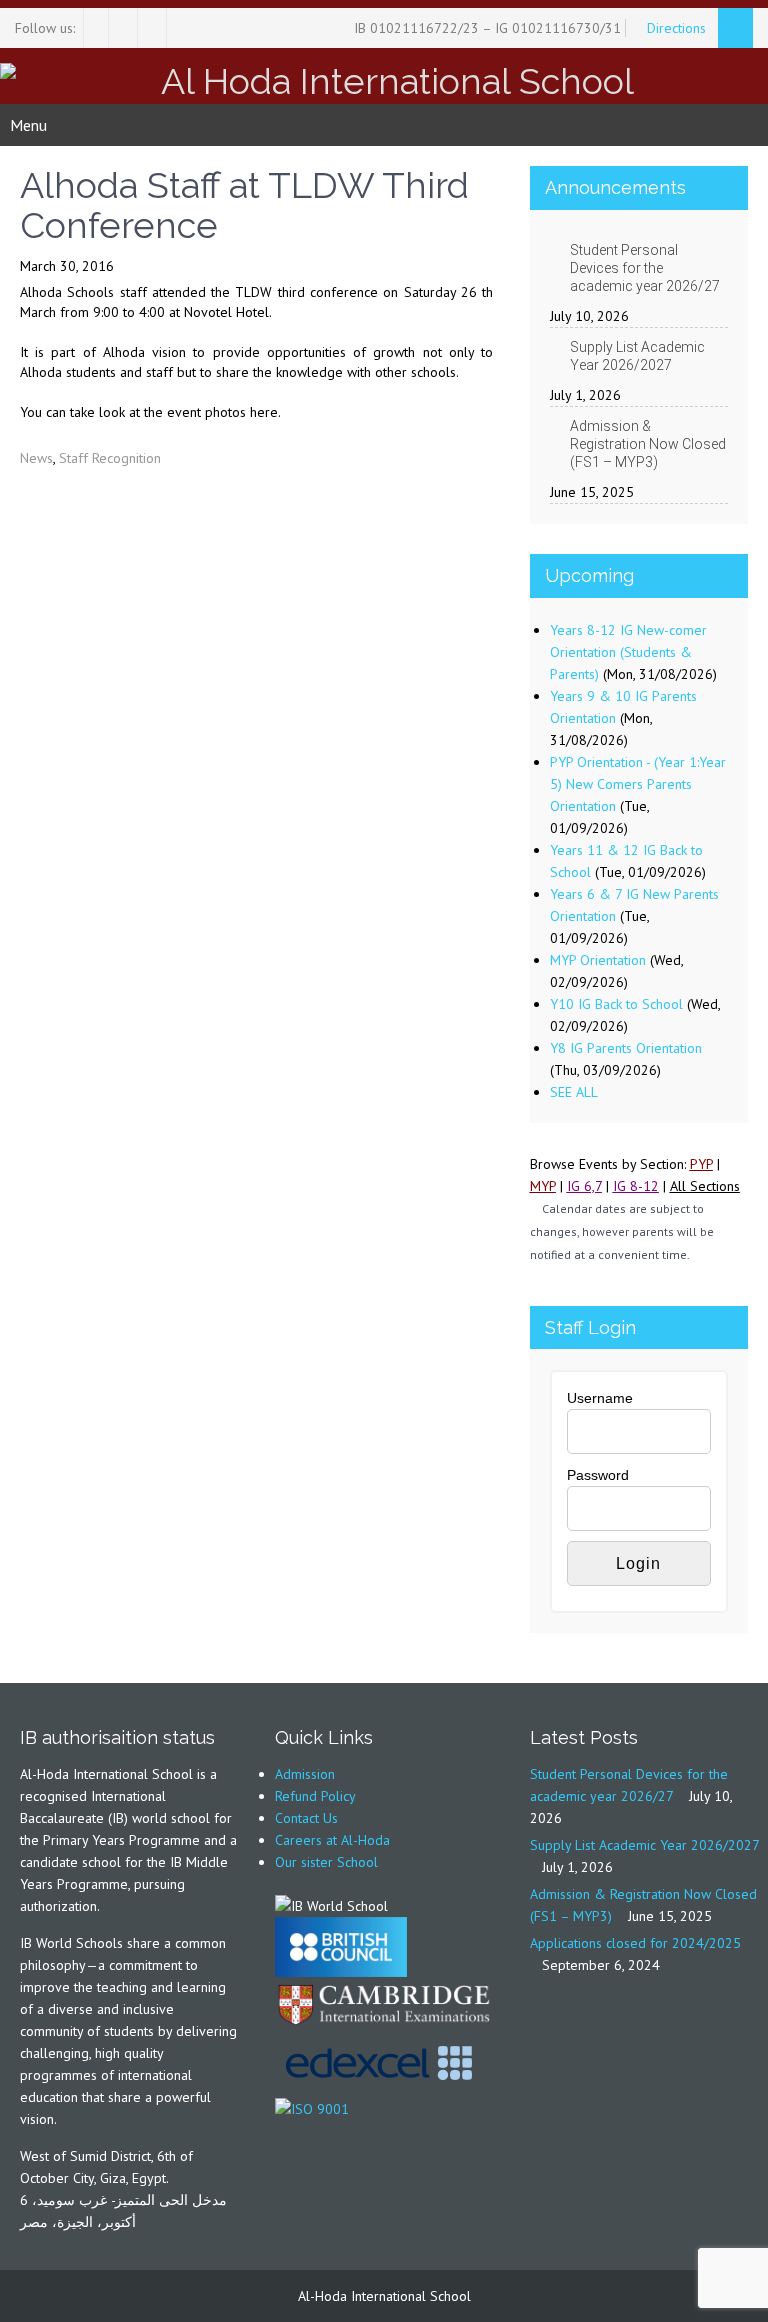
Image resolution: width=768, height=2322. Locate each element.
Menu (28, 125)
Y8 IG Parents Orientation (626, 1048)
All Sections (705, 1186)
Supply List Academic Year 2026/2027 (637, 356)
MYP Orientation (598, 960)
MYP (543, 1186)
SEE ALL (574, 1092)
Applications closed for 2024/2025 (635, 1943)
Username (600, 1398)
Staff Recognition (110, 458)
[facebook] (96, 28)
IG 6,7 (584, 1186)
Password (598, 1475)
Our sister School (326, 1862)
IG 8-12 (636, 1186)
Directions (678, 28)
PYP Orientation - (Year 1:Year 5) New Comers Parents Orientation (638, 784)
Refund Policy (315, 1796)
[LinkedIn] (154, 28)
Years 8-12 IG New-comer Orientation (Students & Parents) (628, 652)
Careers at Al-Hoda (332, 1840)
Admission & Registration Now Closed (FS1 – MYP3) (648, 444)
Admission (305, 1774)
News (36, 458)
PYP (701, 1164)
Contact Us (306, 1818)
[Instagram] (125, 28)
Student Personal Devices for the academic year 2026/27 (645, 268)
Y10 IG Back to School (616, 1004)
